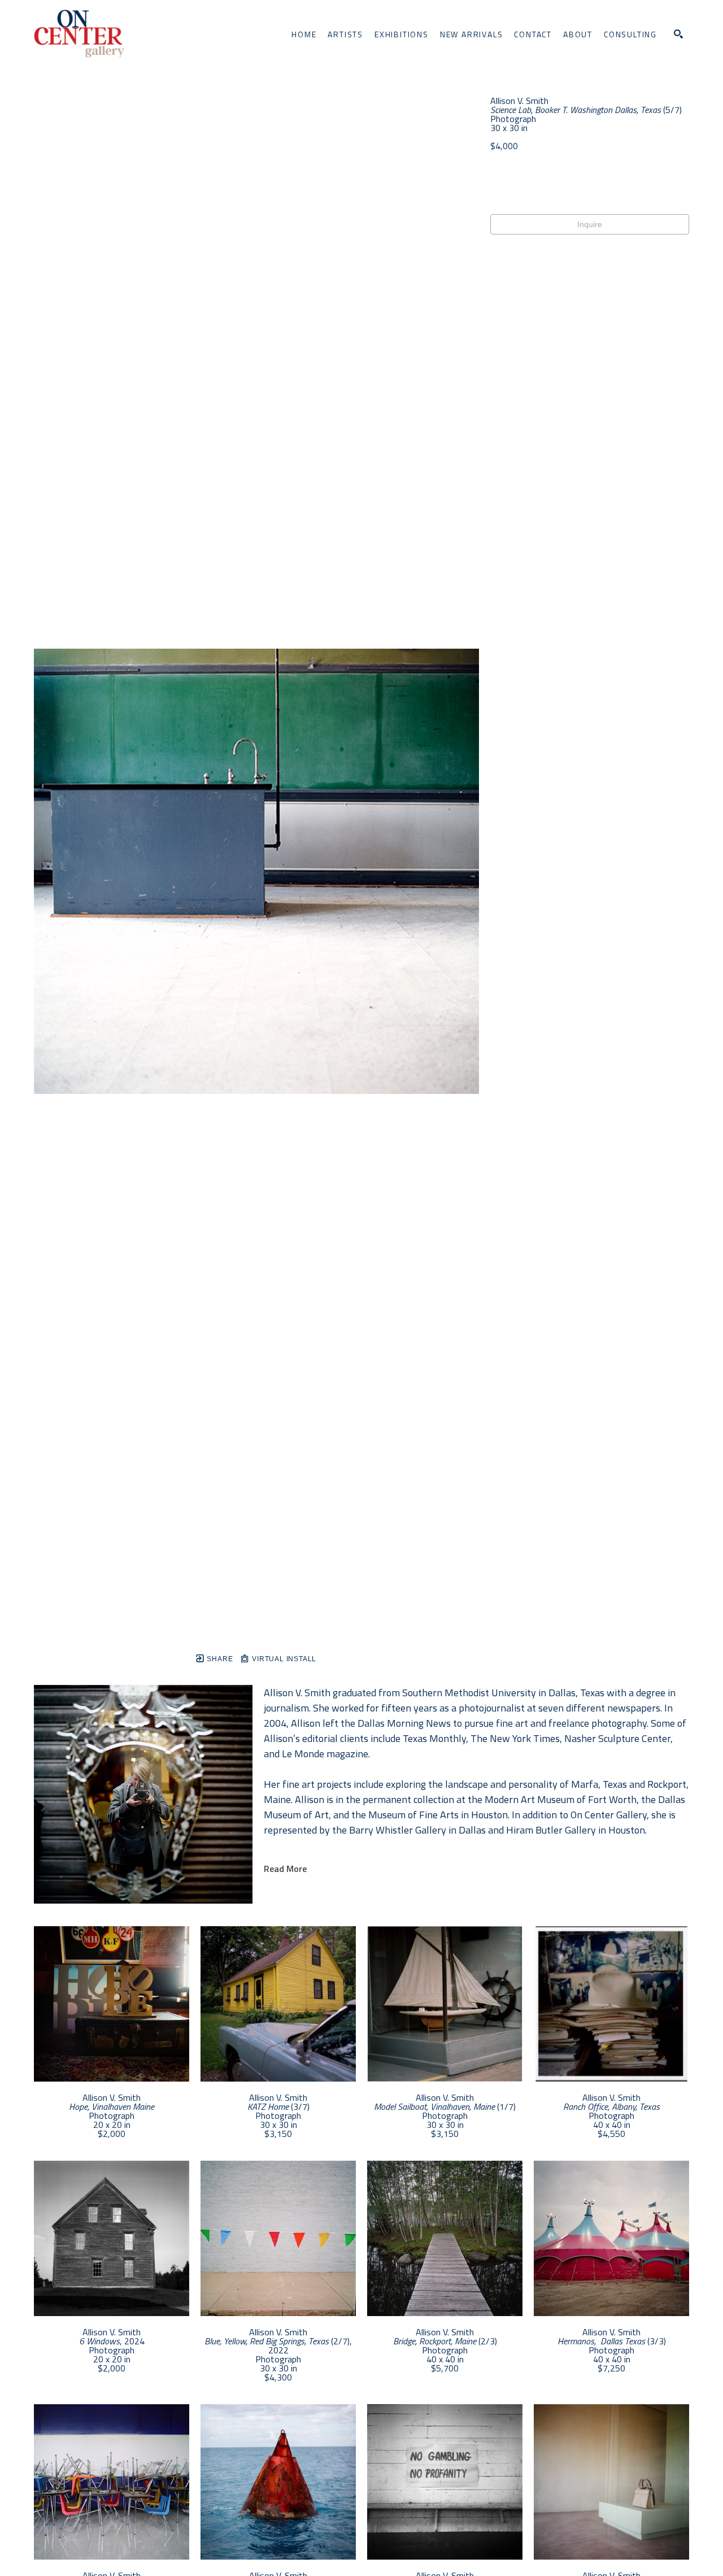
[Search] (678, 34)
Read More (285, 1869)
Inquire (590, 224)
